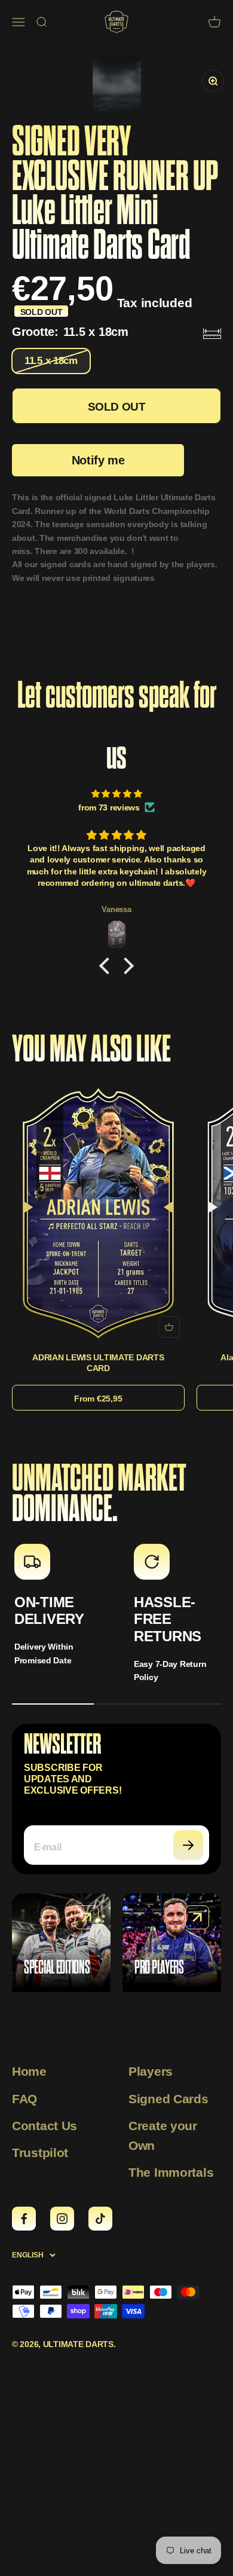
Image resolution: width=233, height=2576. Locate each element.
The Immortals (171, 2172)
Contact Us (45, 2126)
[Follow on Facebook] (24, 2219)
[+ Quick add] (169, 1327)
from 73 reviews (109, 807)
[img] (116, 794)
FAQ (24, 2099)
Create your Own (163, 2136)
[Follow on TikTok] (100, 2219)
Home (29, 2071)
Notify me (98, 460)
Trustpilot (40, 2153)
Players (151, 2071)
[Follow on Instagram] (62, 2219)
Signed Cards (168, 2099)
